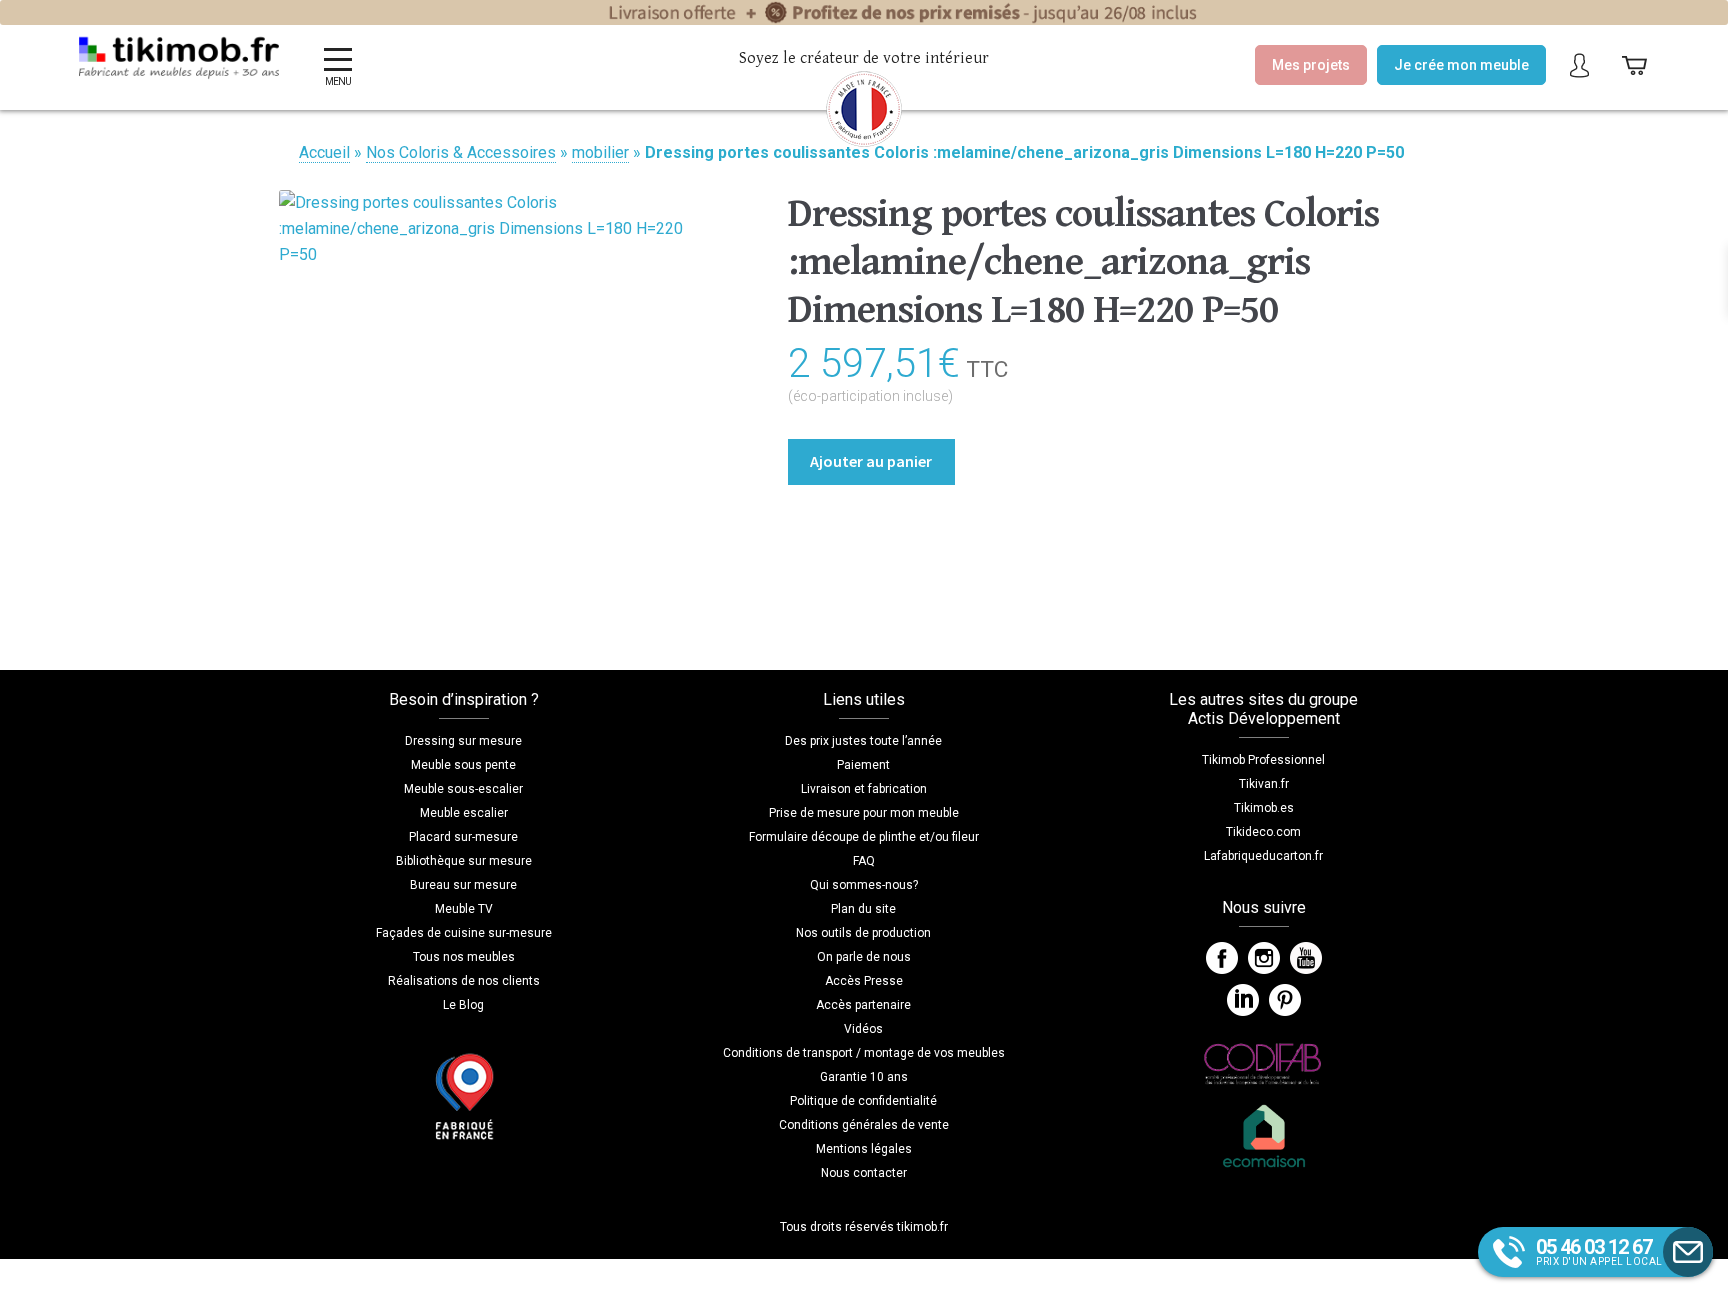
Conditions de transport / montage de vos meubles (864, 1053)
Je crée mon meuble (1461, 65)
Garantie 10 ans (864, 1077)
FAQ (864, 861)
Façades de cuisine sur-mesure (464, 933)
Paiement (863, 765)
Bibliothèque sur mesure (464, 861)
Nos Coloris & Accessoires (461, 152)
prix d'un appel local (1599, 1251)
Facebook (1222, 958)
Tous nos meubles (464, 957)
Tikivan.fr (1264, 784)
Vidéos (863, 1029)
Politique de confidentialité (863, 1101)
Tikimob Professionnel (1263, 760)
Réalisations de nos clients (464, 981)
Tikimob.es (1264, 808)
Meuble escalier (464, 813)
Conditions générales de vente (864, 1125)
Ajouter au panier (871, 461)
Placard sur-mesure (463, 837)
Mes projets (1311, 65)
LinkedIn (1243, 1000)
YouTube (1306, 958)
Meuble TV (464, 909)
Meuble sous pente (463, 765)
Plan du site (863, 909)
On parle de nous (864, 957)
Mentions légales (864, 1149)
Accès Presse (864, 981)
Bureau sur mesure (463, 885)
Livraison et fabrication (864, 789)
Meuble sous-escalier (463, 789)
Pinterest (1285, 1000)
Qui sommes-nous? (864, 885)
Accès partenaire (863, 1005)
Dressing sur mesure (463, 741)
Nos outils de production (863, 933)
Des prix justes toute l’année (863, 741)
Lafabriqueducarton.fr (1263, 856)
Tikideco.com (1263, 832)
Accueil (324, 152)
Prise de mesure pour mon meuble (864, 813)
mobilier (600, 152)
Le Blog (463, 1005)
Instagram (1264, 958)
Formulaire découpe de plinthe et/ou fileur (864, 837)
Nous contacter (864, 1173)
